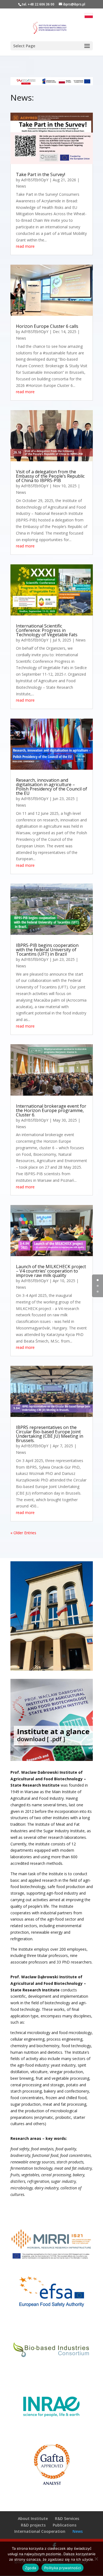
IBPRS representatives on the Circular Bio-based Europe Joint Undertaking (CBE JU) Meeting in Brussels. (50, 1434)
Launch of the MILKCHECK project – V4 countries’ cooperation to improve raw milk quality (51, 1271)
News (21, 186)
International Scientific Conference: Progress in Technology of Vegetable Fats (47, 630)
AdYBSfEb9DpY (35, 180)
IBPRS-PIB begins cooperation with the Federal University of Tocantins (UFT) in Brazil (47, 950)
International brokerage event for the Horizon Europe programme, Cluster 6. (51, 1110)
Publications (65, 2525)
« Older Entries (23, 1533)
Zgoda (30, 2568)
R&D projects (33, 2525)
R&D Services (67, 2518)
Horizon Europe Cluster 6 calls (47, 326)
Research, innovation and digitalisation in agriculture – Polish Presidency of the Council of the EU (51, 787)
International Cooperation (40, 2531)
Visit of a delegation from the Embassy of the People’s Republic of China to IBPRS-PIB (50, 476)
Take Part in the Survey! (41, 174)
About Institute (33, 2518)
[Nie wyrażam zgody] (96, 2559)
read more (25, 246)
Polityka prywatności (62, 2568)
